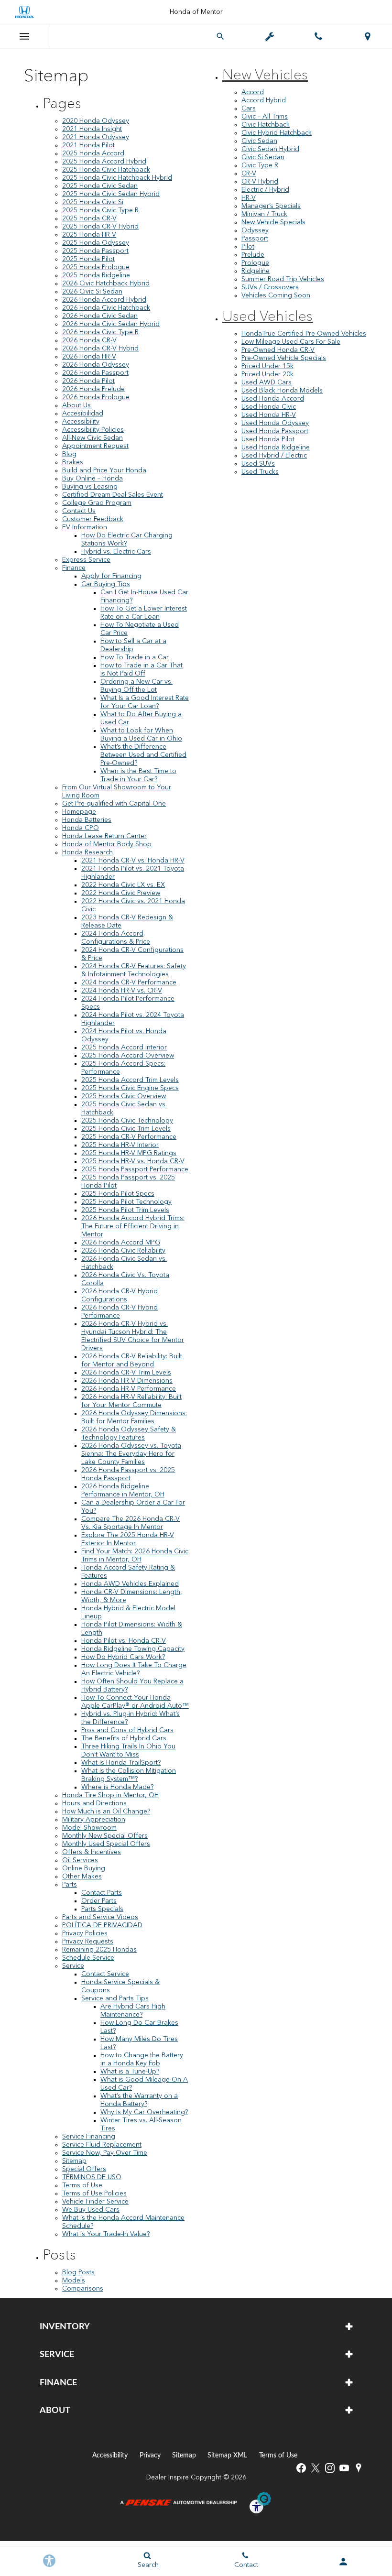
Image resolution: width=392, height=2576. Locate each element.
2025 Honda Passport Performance (135, 1169)
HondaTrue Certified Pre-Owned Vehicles (304, 334)
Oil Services (80, 1860)
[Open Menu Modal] (25, 36)
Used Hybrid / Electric (274, 456)
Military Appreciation (94, 1820)
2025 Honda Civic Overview (124, 1096)
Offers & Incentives (92, 1852)
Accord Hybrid (264, 100)
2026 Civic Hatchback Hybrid (106, 284)
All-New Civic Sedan (93, 438)
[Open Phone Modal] (319, 36)
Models (74, 2281)
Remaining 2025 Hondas (99, 1950)
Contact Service (105, 1974)
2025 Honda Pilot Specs (118, 1194)
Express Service (86, 560)
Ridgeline (256, 271)
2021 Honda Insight (92, 129)
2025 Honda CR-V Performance (129, 1137)
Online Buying (84, 1868)
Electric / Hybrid (265, 190)
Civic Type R (260, 165)
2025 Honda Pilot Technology (126, 1202)
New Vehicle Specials (273, 222)
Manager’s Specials (271, 206)
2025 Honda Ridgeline (96, 275)
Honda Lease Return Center (104, 836)
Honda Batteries (87, 820)
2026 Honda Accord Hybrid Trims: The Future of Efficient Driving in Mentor (133, 1226)
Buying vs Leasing (90, 487)
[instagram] (330, 2468)
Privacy (150, 2455)
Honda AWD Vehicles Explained (130, 1584)
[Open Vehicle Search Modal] (221, 36)
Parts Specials (102, 1909)
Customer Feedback (93, 519)
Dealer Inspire (168, 2478)
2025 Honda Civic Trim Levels (126, 1129)
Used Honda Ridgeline (276, 448)
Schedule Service (88, 1958)
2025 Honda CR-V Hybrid (100, 227)
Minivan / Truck (264, 214)
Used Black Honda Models (282, 391)
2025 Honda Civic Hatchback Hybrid (117, 178)
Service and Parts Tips (115, 1998)
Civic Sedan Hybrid (270, 149)
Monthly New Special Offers (105, 1836)
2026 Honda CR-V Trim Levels (126, 1373)
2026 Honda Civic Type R (100, 332)
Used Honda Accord (273, 399)
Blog (69, 454)
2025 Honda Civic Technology (127, 1121)
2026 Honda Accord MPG (121, 1243)
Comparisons (83, 2289)
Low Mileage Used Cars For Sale (291, 342)
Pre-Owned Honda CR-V (278, 350)
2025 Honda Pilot (88, 259)
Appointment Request (95, 446)
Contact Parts (102, 1893)
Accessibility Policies (93, 430)
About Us (76, 405)
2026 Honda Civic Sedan (100, 316)
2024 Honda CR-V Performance (129, 982)
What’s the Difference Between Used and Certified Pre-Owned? (143, 755)
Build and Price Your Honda (104, 470)
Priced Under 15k (267, 366)
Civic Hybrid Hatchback (277, 133)
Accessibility (81, 422)
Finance (74, 568)
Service (73, 1966)
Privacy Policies (85, 1933)
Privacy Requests (88, 1942)
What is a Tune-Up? (130, 2072)
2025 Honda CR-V (89, 218)
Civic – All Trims (265, 117)
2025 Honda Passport (95, 251)
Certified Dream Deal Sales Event (113, 495)
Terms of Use (82, 2185)
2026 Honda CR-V (89, 340)
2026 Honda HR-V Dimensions (127, 1381)
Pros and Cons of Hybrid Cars (127, 1730)
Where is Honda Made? (117, 1787)
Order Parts (99, 1901)
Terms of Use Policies (94, 2194)
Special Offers (84, 2169)
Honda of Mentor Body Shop (107, 844)
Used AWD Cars (267, 382)
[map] (359, 2468)
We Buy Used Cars (91, 2210)
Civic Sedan (259, 141)
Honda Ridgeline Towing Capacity (133, 1649)
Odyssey (255, 230)
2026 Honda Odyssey (96, 365)
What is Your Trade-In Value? (106, 2234)
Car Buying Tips (106, 584)
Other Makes (82, 1877)
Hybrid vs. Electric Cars (116, 552)
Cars (249, 109)
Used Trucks (260, 472)
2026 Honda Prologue (96, 397)
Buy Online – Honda (93, 479)
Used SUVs (258, 464)
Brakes (73, 462)
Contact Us (79, 511)
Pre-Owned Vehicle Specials (284, 358)
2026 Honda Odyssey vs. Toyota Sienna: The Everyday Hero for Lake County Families (131, 1454)
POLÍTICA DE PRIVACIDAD (102, 1925)
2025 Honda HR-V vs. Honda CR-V (133, 1161)
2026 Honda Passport (95, 373)
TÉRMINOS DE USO (92, 2177)
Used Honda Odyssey (275, 423)
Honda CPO (81, 828)
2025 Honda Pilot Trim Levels (125, 1210)
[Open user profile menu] (343, 2562)
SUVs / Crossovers (270, 287)
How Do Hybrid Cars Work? (123, 1657)
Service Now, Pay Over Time (105, 2153)
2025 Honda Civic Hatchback (106, 170)
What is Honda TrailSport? (121, 1763)
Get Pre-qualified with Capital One (114, 804)
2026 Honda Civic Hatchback (106, 308)
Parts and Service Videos (100, 1917)
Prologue (255, 263)
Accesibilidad (83, 414)
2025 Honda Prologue (96, 267)
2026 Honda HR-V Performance (129, 1389)
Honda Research (87, 852)
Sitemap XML (227, 2455)
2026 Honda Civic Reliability (123, 1251)
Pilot (248, 247)
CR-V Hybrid (260, 182)
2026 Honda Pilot (88, 381)
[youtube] (344, 2468)
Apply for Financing (111, 576)
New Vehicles (265, 76)
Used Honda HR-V (269, 415)
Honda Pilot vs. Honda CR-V (124, 1641)
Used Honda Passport (275, 431)
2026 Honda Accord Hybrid (104, 300)
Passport (255, 239)
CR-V (249, 174)
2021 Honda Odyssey (96, 137)
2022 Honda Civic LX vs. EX (123, 885)
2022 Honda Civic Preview (121, 893)
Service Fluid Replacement (102, 2145)
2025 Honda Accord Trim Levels (130, 1080)
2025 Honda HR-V (89, 235)
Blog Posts (78, 2272)
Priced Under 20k (267, 374)
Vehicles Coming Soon (276, 295)
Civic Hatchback (266, 125)
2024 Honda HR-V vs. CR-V (122, 991)
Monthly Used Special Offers (106, 1844)
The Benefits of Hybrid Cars (124, 1738)
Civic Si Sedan (263, 157)
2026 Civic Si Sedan (92, 292)
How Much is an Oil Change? (106, 1812)
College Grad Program (97, 503)
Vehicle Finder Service (95, 2202)
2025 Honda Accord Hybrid (104, 162)
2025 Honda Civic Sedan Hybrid (111, 194)
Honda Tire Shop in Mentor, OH (110, 1795)
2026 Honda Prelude (93, 389)
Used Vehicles (267, 317)
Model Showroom (89, 1828)
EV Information (85, 527)
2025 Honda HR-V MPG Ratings (129, 1153)
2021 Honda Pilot (88, 145)
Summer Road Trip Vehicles (283, 279)
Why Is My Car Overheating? (144, 2112)
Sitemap (74, 2161)
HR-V (249, 198)
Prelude (253, 255)
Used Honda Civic (269, 407)
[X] (316, 2468)
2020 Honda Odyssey (96, 121)
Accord (253, 92)
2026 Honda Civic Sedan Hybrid (111, 324)
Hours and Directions (94, 1803)
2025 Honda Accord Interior (124, 1048)
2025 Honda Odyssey (96, 243)
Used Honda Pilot (268, 439)
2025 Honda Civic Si (93, 202)
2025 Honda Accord (93, 153)
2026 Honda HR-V (89, 357)
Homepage (79, 812)
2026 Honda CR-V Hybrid (100, 349)
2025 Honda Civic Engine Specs (130, 1088)
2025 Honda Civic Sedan (100, 186)
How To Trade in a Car (135, 657)
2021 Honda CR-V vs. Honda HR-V (133, 861)
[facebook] (301, 2468)
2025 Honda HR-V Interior (120, 1145)
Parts (70, 1885)
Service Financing (89, 2137)
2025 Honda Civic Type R (100, 210)
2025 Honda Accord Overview (128, 1056)
